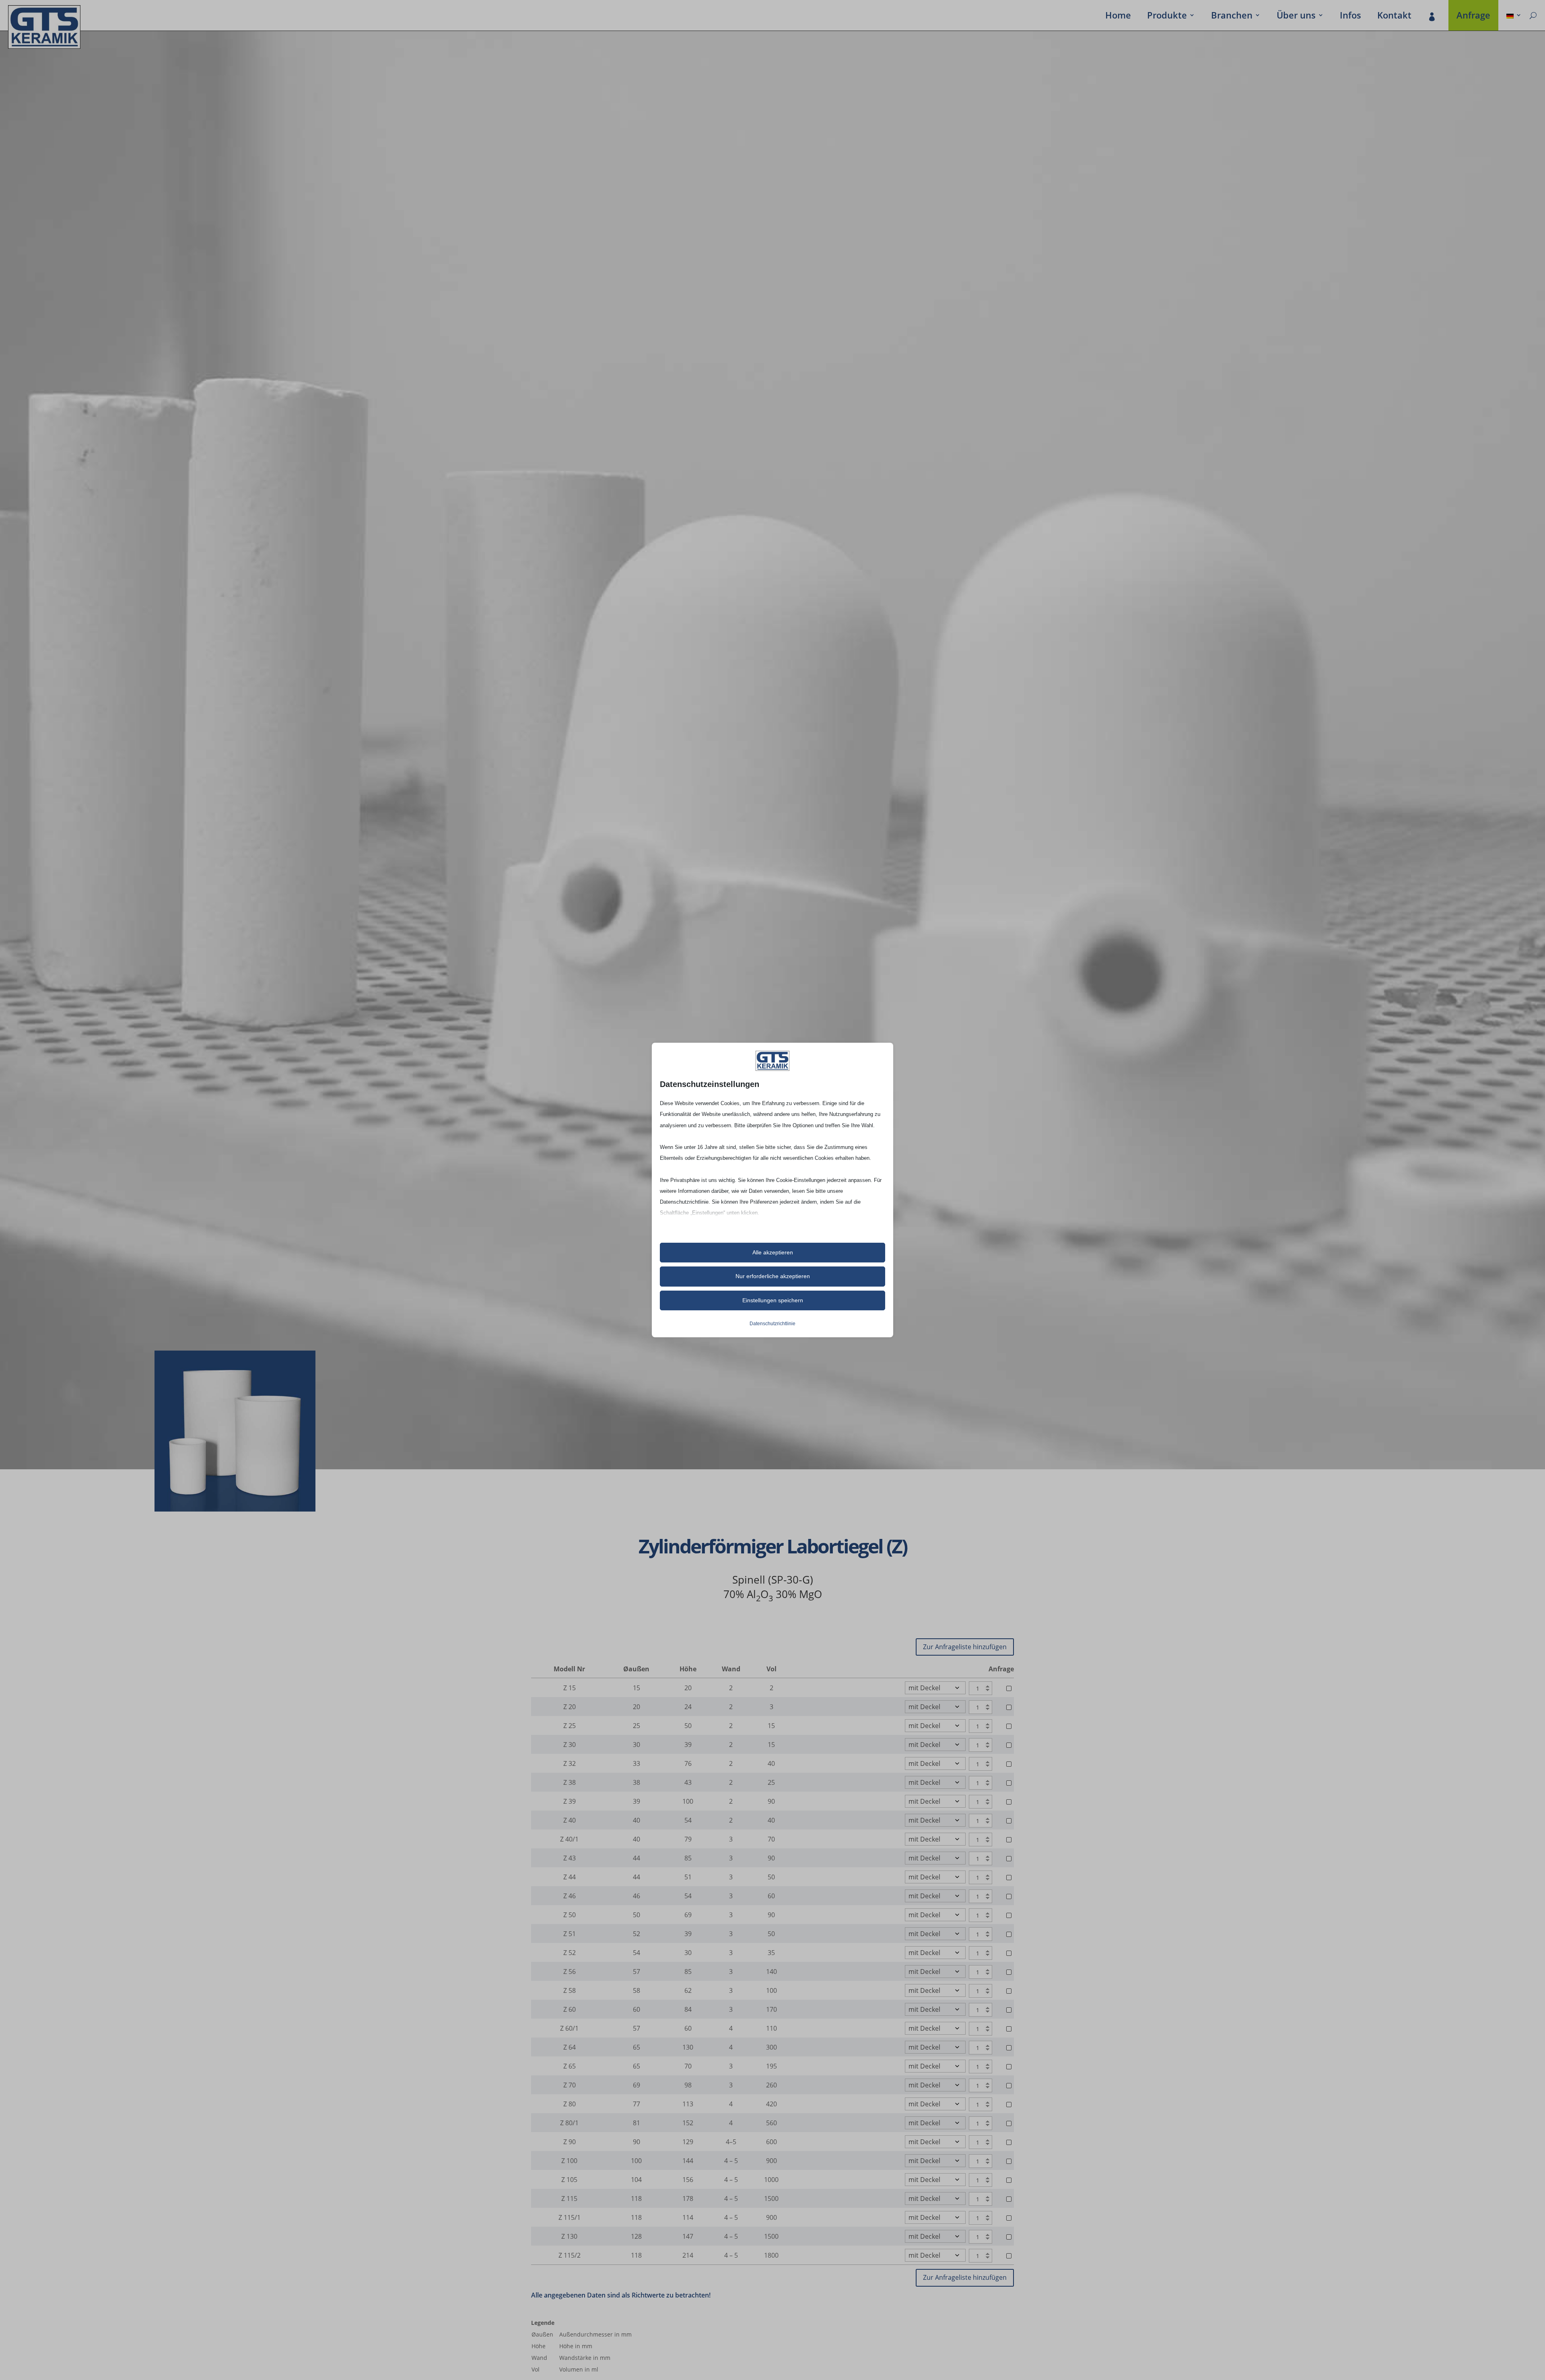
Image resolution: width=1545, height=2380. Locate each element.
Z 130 (569, 2236)
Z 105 (569, 2180)
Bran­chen (1232, 16)
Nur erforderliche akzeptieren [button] (773, 1276)
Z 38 (570, 1782)
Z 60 (570, 2009)
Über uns (1296, 16)
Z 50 (570, 1915)
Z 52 (570, 1953)
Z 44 (570, 1877)
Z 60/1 (569, 2028)
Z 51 (570, 1934)
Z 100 (569, 2161)
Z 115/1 (570, 2217)
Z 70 (570, 2085)
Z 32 (570, 1763)
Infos (1350, 16)
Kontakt (1394, 16)
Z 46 (570, 1896)
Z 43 (570, 1858)
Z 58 (570, 1990)
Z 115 (569, 2199)
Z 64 (570, 2047)
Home (1118, 16)
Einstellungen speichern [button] (773, 1300)
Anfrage (1473, 16)
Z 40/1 (569, 1839)
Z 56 (570, 1972)
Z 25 (570, 1726)
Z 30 (570, 1745)
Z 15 (570, 1688)
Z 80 (570, 2104)
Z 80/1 (569, 2123)
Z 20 (570, 1707)
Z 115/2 (570, 2255)
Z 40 (570, 1820)
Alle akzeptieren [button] (773, 1252)
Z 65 (570, 2066)
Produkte (1167, 16)
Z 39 (570, 1801)
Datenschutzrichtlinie (772, 1324)
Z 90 (570, 2142)
